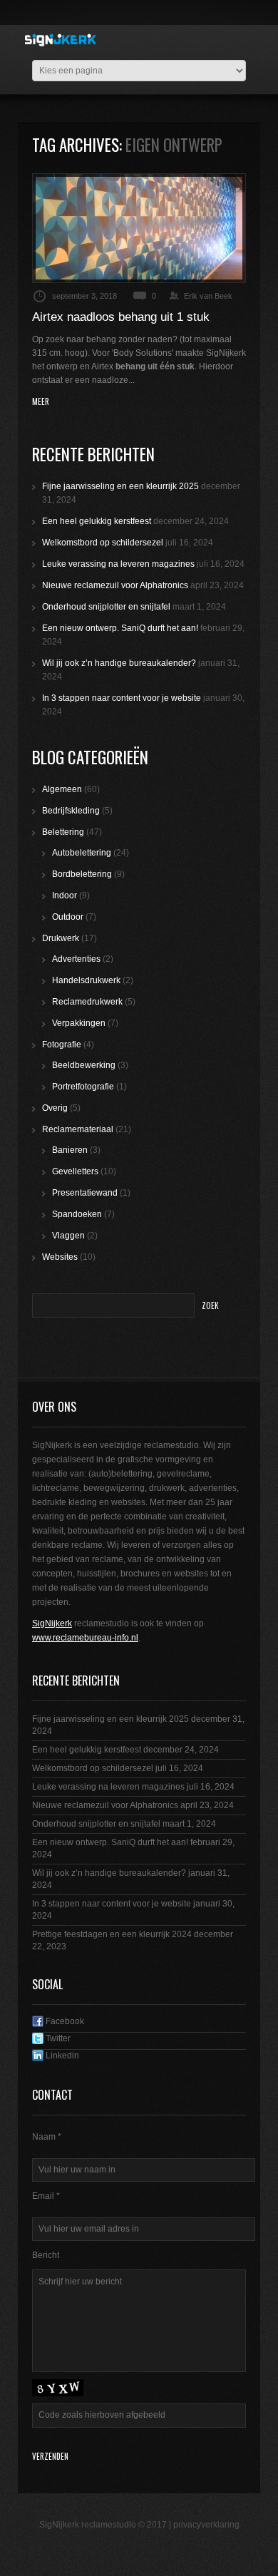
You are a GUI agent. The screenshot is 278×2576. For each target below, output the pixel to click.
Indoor (65, 896)
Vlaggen (68, 1236)
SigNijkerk (52, 1623)
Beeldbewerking (84, 1065)
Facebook (64, 2021)
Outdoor (68, 917)
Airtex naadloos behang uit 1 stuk (121, 317)
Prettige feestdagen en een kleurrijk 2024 (112, 1934)
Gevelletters (75, 1171)
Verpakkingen (79, 1023)
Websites (60, 1257)
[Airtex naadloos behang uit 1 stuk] (139, 228)
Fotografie (62, 1045)
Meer (41, 402)
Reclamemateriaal (78, 1129)
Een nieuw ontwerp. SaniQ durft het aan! (120, 628)
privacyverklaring (206, 2525)
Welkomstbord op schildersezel (103, 543)
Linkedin (61, 2056)
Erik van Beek (208, 296)
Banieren (70, 1150)
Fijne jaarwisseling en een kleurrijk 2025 (120, 486)
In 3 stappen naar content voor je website (122, 698)
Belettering (63, 832)
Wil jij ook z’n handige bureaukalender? (119, 663)
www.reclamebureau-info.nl (85, 1638)
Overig (55, 1108)
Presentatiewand (85, 1193)
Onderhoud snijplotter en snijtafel (106, 607)
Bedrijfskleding (71, 811)
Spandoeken (77, 1214)
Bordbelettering (82, 874)
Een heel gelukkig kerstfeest (97, 521)
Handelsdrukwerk (86, 980)
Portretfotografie (83, 1087)
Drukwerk (61, 938)
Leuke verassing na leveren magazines (118, 564)
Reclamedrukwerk (87, 1002)
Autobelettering (82, 853)
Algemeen (62, 789)
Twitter (57, 2038)
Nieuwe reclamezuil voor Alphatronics (115, 585)
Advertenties (76, 959)
